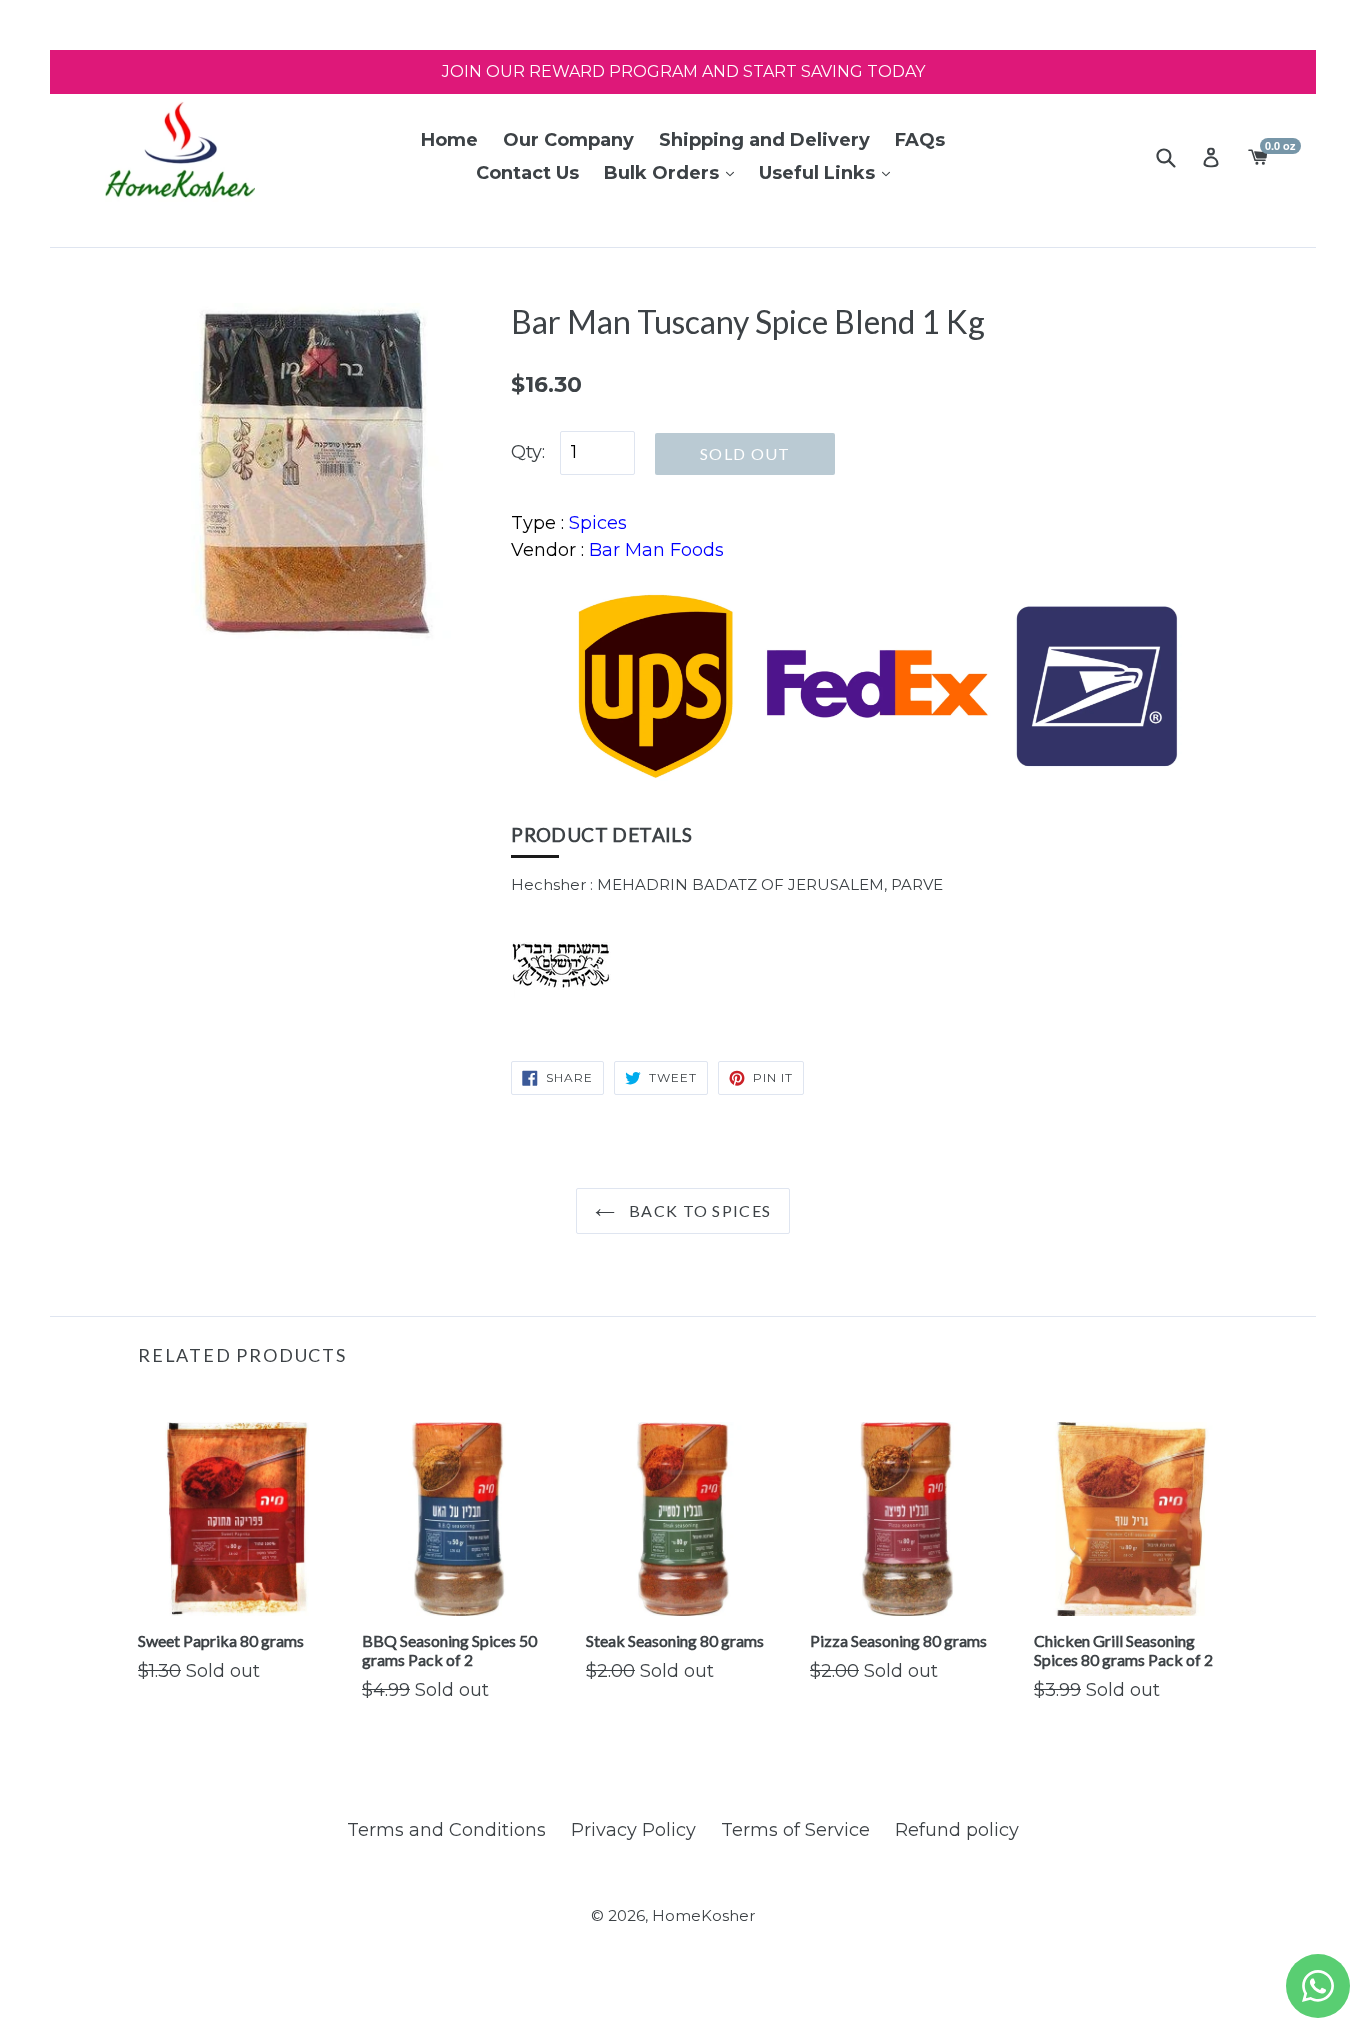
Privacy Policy (633, 1830)
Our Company (568, 140)
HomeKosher (703, 1915)
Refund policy (957, 1830)
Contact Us (527, 173)
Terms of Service (795, 1830)
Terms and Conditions (446, 1830)
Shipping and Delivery (764, 140)
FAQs (920, 140)
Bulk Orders (664, 173)
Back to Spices (698, 1210)
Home (449, 140)
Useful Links (819, 173)
